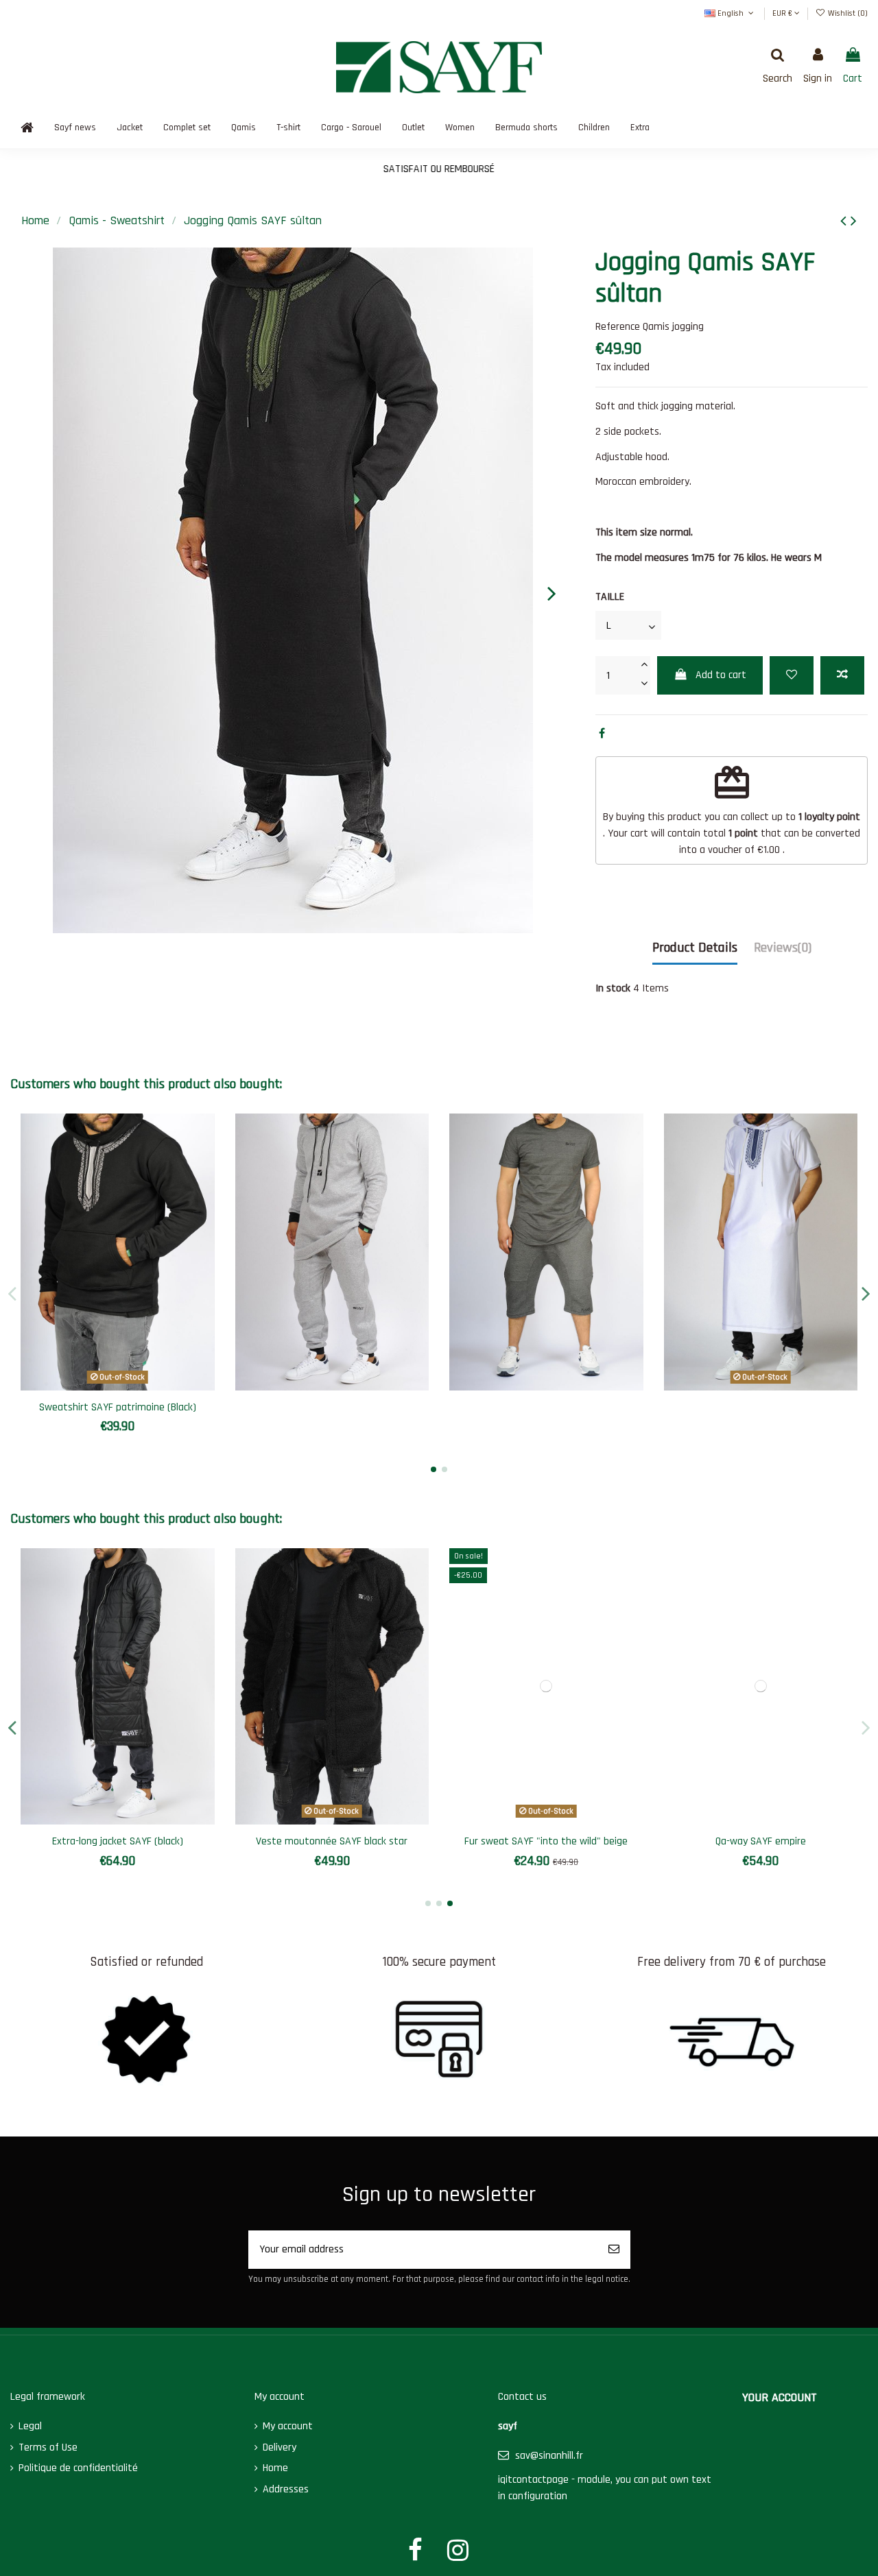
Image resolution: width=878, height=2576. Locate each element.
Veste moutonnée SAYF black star (332, 1841)
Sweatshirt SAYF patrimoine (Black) (118, 1407)
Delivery (280, 2447)
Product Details (695, 948)
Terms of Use (48, 2447)
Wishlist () (847, 13)
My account (288, 2426)
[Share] (602, 734)
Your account (780, 2397)
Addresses (286, 2489)
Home (275, 2468)
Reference (618, 327)
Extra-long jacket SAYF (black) (118, 1841)
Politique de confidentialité (78, 2468)
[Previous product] (845, 221)
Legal (30, 2426)
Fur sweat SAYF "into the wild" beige (546, 1841)
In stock (613, 988)
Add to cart (721, 675)
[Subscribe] (614, 2250)
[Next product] (854, 221)
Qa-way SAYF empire (761, 1841)
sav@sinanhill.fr (549, 2456)
